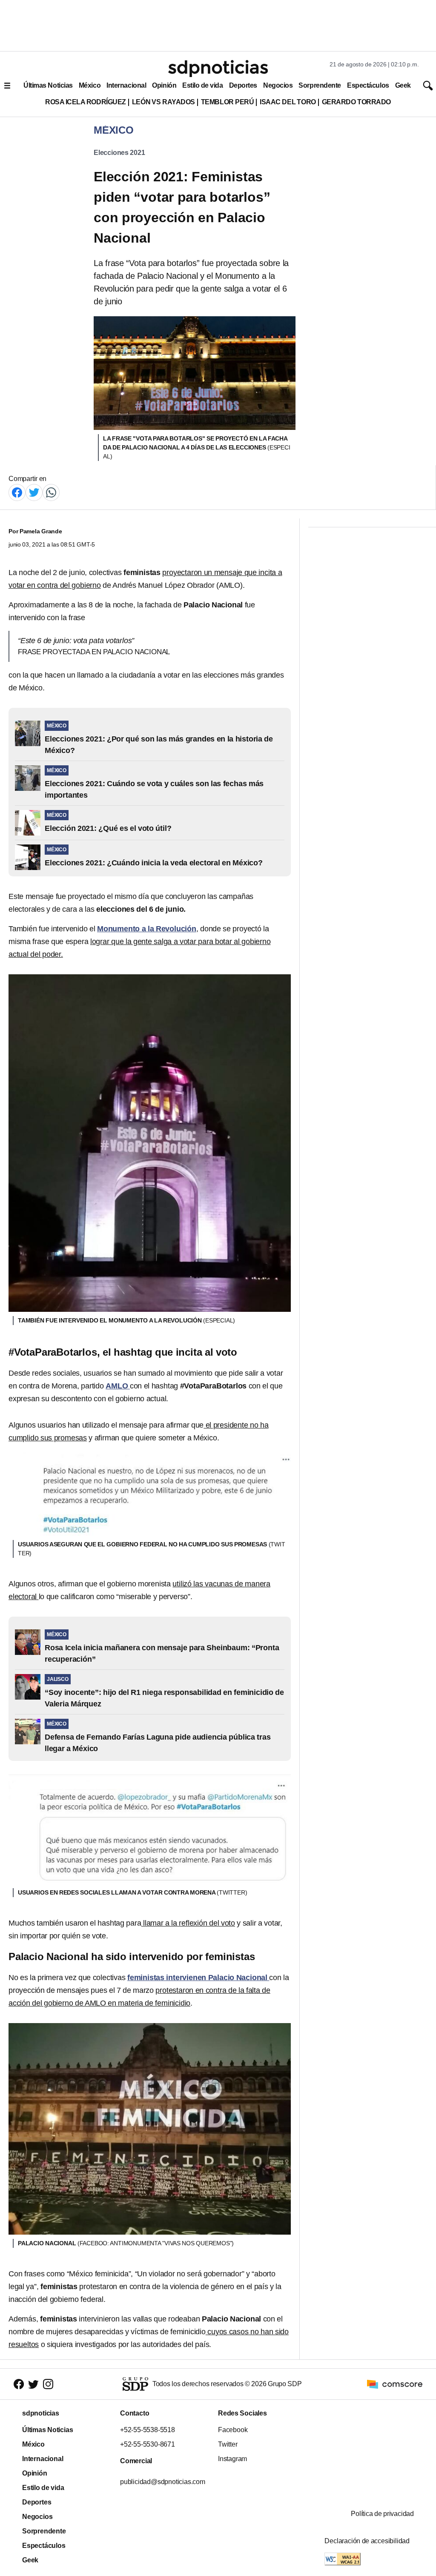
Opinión (164, 85)
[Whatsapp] (51, 492)
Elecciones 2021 (119, 153)
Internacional (126, 85)
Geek (403, 85)
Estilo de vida (202, 85)
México (90, 85)
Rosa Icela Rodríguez (86, 102)
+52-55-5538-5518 (148, 2430)
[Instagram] (48, 2384)
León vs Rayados (163, 102)
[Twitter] (34, 492)
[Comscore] (395, 2383)
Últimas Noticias (48, 85)
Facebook (233, 2430)
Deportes (243, 85)
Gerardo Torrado (356, 102)
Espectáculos (368, 85)
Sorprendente (320, 85)
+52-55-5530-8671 (148, 2444)
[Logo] (218, 69)
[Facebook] (17, 492)
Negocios (278, 85)
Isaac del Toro (288, 102)
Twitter (228, 2444)
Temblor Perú (227, 102)
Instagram (232, 2459)
